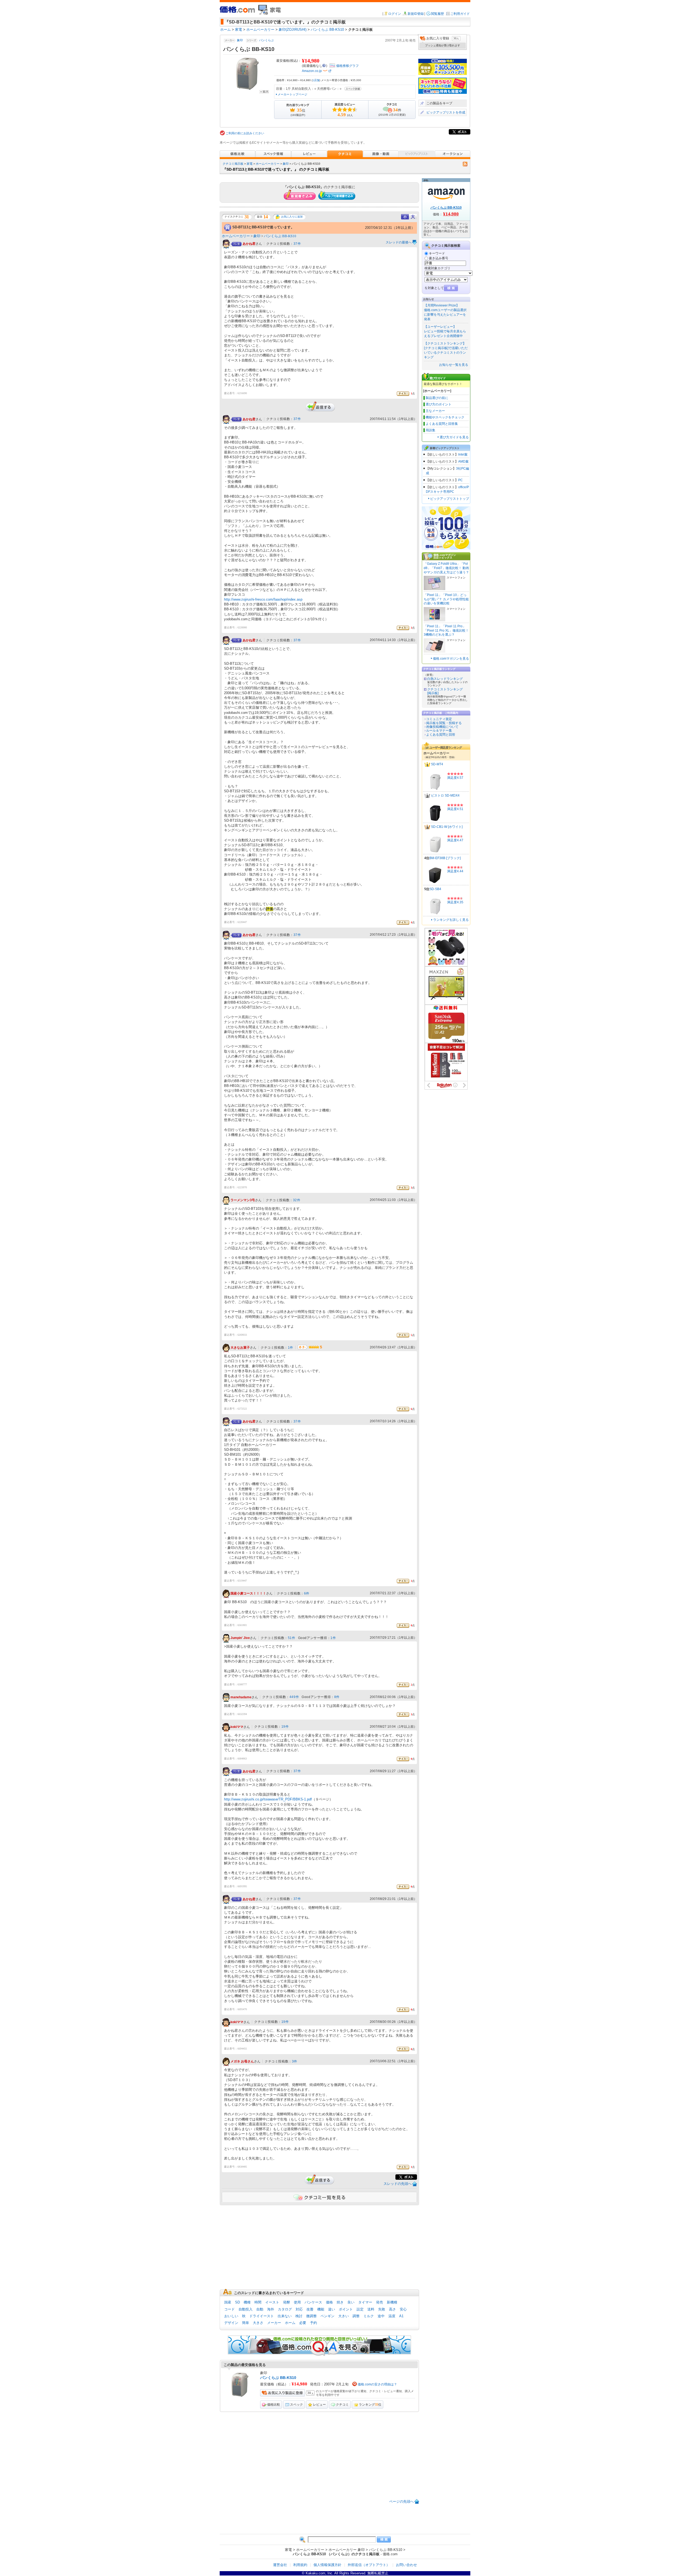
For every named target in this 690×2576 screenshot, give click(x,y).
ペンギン (327, 2316)
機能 (321, 2309)
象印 (240, 40)
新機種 (392, 2302)
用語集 (430, 430)
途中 (381, 2316)
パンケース (313, 2302)
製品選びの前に (437, 398)
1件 (291, 1348)
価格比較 (274, 2405)
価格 (329, 2302)
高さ (392, 2309)
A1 (401, 2316)
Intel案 (463, 454)
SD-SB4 (435, 889)
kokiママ (237, 1727)
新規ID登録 (416, 14)
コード (230, 2309)
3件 (295, 2061)
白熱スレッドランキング (445, 679)
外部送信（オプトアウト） (369, 2565)
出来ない (285, 2316)
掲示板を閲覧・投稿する (444, 723)
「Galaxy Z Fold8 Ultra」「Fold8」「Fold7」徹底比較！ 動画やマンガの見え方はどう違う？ (446, 568)
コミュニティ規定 (439, 719)
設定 (360, 2309)
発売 (379, 2302)
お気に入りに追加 (292, 217)
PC (460, 480)
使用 (297, 2302)
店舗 (316, 80)
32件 (297, 1200)
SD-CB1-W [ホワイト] (447, 827)
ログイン (395, 14)
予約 (313, 2323)
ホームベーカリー (268, 164)
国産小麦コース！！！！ (248, 1593)
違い (332, 2309)
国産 (228, 2302)
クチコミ (342, 2405)
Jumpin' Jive (240, 1638)
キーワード (437, 253)
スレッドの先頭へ (398, 2184)
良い (351, 2302)
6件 (307, 1593)
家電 (250, 164)
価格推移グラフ (347, 66)
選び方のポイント (439, 404)
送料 (371, 2309)
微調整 (311, 2316)
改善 (310, 2309)
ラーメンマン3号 (243, 1200)
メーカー (274, 2323)
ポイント (346, 2309)
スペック (296, 2405)
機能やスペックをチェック (445, 417)
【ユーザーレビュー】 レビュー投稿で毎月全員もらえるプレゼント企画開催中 (445, 331)
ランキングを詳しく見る (451, 920)
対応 (299, 2309)
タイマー (365, 2302)
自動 (260, 2309)
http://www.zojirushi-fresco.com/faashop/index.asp (263, 599)
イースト (272, 2302)
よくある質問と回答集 (442, 424)
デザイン (231, 2323)
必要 (303, 2323)
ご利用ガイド (460, 14)
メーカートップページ (292, 94)
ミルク (369, 2316)
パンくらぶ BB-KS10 (280, 236)
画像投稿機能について (442, 727)
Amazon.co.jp (312, 71)
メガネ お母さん (242, 2062)
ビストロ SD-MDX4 (445, 795)
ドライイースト (262, 2316)
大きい (344, 2316)
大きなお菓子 (240, 1348)
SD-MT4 (437, 764)
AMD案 (463, 462)
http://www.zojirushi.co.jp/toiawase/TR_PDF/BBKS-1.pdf (268, 1799)
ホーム (290, 2323)
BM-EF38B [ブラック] (445, 858)
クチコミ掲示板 (233, 164)
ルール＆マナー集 (439, 731)
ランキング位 (370, 2405)
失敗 (382, 2309)
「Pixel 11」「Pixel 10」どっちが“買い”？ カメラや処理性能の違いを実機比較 (446, 599)
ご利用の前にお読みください (245, 133)
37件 (297, 244)
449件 (294, 1697)
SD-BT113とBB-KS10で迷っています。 (263, 227)
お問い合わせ (406, 2565)
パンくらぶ (266, 40)
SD (237, 2302)
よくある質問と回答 (441, 735)
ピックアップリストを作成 (446, 112)
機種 (247, 2302)
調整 (356, 2316)
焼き (340, 2302)
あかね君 (249, 244)
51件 (292, 1638)
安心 (403, 2309)
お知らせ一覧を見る (454, 365)
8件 (337, 1697)
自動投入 (246, 2309)
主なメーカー (435, 411)
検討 (299, 2316)
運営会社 (280, 2565)
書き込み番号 (439, 258)
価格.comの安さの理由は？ (377, 2384)
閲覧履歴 (437, 14)
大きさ (258, 2323)
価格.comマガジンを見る (451, 659)
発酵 (287, 2302)
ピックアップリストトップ (450, 499)
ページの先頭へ (401, 2501)
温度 (392, 2316)
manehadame (241, 1697)
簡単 (246, 2323)
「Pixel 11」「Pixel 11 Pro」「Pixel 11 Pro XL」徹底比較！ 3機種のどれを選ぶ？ (446, 630)
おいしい (231, 2316)
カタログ (285, 2309)
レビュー (319, 2405)
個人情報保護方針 (327, 2565)
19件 (285, 1727)
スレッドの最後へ (399, 242)
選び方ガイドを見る (454, 437)
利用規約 (300, 2565)
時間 (258, 2302)
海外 (271, 2309)
